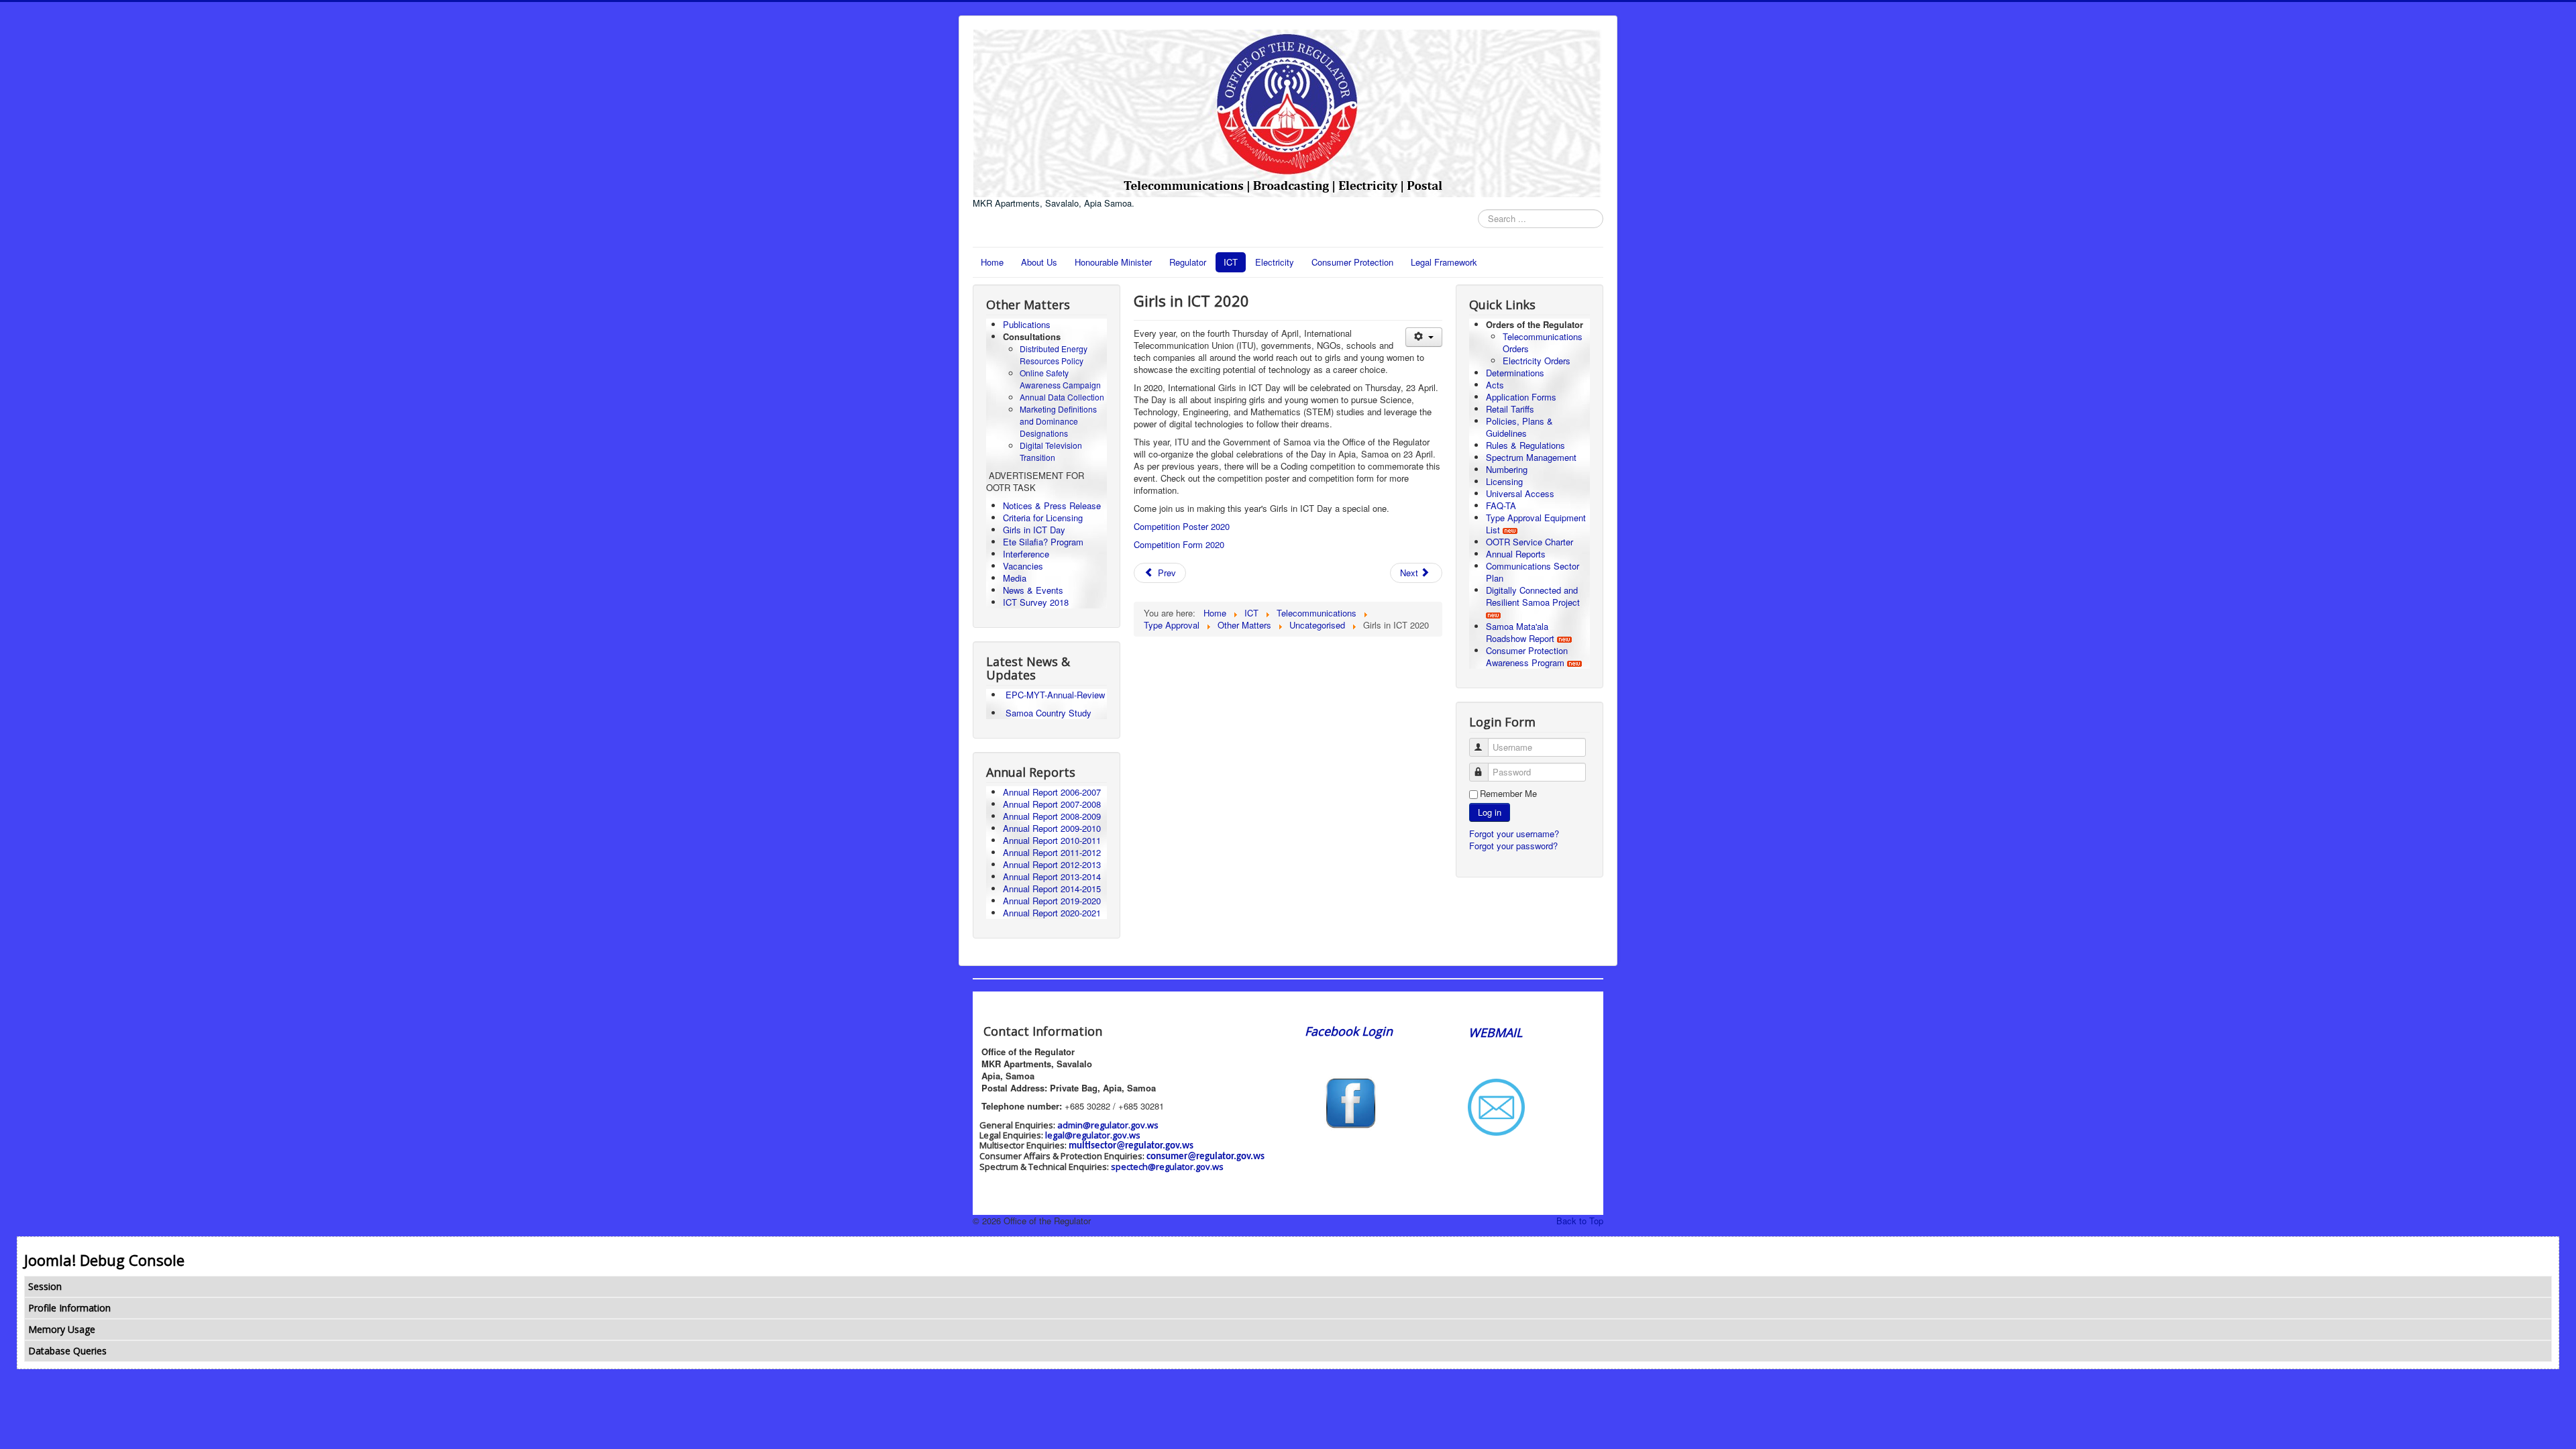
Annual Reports (1516, 554)
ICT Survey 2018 (1036, 602)
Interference (1026, 554)
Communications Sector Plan (1533, 572)
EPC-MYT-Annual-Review (1055, 695)
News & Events (1033, 590)
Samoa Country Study (1049, 713)
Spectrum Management (1531, 457)
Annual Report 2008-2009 (1052, 816)
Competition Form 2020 (1179, 544)
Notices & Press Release (1052, 505)
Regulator (1188, 262)
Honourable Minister (1113, 262)
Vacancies (1023, 566)
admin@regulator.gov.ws (1108, 1125)
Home (992, 262)
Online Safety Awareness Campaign (1060, 379)
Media (1015, 578)
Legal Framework (1444, 262)
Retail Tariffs (1510, 409)
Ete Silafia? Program (1043, 542)
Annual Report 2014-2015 (1052, 889)
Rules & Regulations (1525, 445)
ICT (1231, 262)
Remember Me (1508, 794)
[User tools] (1424, 337)
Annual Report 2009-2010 (1052, 828)
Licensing (1504, 481)
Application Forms (1521, 397)
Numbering (1507, 469)
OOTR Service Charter (1529, 542)
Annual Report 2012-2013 (1052, 864)
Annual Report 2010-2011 (1052, 840)
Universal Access (1520, 493)
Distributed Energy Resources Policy (1054, 355)
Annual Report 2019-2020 (1052, 901)
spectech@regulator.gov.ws (1167, 1167)
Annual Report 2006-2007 (1053, 792)
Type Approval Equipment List (1536, 524)
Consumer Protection (1352, 262)
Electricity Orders (1537, 361)
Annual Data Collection (1062, 397)
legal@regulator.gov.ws (1093, 1135)
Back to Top (1580, 1221)
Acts (1495, 385)
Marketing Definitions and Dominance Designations (1058, 421)
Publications (1027, 324)
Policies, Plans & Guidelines (1519, 427)
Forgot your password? (1513, 846)
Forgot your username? (1514, 834)
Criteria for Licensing (1043, 518)
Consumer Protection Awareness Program (1527, 656)
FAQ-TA (1501, 505)
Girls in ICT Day (1034, 530)
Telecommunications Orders (1543, 342)
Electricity (1275, 262)
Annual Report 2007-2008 (1052, 804)
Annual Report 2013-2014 (1052, 876)
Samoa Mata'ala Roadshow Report (1520, 632)
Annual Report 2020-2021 (1052, 913)
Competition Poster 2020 (1182, 526)
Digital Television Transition (1051, 451)
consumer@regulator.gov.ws (1205, 1157)
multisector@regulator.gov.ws (1131, 1146)
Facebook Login (1350, 1031)
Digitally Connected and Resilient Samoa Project (1533, 596)
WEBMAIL (1495, 1032)
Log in (1490, 812)
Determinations (1515, 373)
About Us (1039, 262)
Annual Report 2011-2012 (1052, 852)
